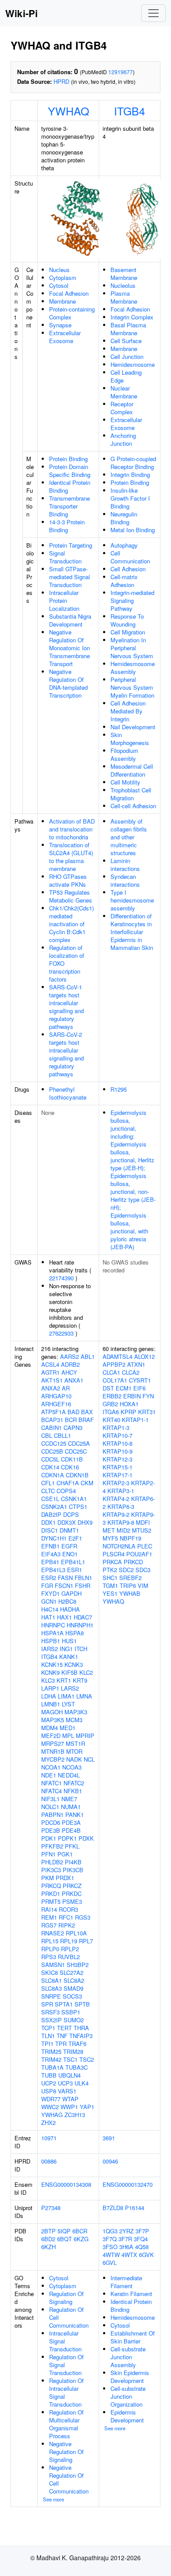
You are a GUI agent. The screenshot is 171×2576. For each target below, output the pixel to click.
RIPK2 (67, 1925)
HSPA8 (75, 1633)
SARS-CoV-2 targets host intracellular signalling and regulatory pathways (66, 1054)
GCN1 (49, 1601)
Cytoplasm (63, 278)
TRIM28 (73, 2051)
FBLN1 (83, 1578)
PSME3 (72, 1901)
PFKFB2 (52, 1846)
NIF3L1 (50, 1799)
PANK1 (75, 1815)
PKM (48, 1878)
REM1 (49, 1917)
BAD (73, 1412)
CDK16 (70, 1467)
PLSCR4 (114, 1554)
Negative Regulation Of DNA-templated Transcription (68, 683)
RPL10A (76, 1933)
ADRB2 (70, 1364)
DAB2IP (51, 1514)
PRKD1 (51, 1893)
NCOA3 (72, 1767)
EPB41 (50, 1562)
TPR (61, 2044)
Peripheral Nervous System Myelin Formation (132, 687)
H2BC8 (67, 1601)
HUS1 (69, 1641)
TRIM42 (51, 2059)
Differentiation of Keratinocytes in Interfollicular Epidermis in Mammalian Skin (132, 932)
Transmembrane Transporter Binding (69, 506)
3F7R (125, 2239)
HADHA (70, 1609)
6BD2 (48, 2239)
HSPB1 (51, 1641)
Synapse (60, 325)
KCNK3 (74, 1664)
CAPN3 (73, 1428)
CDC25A (79, 1443)
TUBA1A (52, 2067)
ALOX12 (144, 1356)
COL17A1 (115, 1380)
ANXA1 (74, 1380)
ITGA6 (111, 1412)
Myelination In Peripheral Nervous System (132, 648)
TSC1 (70, 2059)
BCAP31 (52, 1420)
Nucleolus (123, 285)
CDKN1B (77, 1475)
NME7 (69, 1799)
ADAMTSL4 (118, 1356)
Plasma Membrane (124, 297)
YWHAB (130, 1593)
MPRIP (85, 1736)
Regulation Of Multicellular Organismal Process (66, 2424)
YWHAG (52, 2115)
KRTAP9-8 (121, 1522)
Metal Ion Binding (133, 530)
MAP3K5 (53, 1720)
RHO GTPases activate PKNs (68, 880)
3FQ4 (141, 2239)
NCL (89, 1759)
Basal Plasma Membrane (128, 329)
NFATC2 (74, 1783)
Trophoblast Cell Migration (131, 794)
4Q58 (142, 2247)
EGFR (69, 1546)
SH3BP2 (78, 1965)
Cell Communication (130, 557)
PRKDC (72, 1893)
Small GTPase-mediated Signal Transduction (69, 577)
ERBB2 (112, 1396)
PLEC (145, 1546)
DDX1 (48, 1522)
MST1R (75, 1743)
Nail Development (133, 727)
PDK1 (49, 1838)
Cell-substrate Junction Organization (128, 2396)
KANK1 (69, 1657)
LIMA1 (66, 1696)
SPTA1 (64, 2004)
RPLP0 (50, 1949)
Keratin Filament (131, 2294)
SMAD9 (73, 1988)
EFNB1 (50, 1546)
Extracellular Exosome (65, 337)
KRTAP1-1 (135, 1420)
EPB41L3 (53, 1570)
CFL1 (48, 1483)
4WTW (111, 2255)
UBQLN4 (69, 2075)
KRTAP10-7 (118, 1435)
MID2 (123, 1530)
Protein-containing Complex (72, 313)
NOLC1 (50, 1807)
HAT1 (48, 1617)
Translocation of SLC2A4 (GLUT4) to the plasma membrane (71, 857)
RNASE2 (53, 1933)
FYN (148, 1396)
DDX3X (67, 1522)
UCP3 (65, 2083)
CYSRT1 (140, 1380)
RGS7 (49, 1925)
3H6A (126, 2247)
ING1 (66, 1649)
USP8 (49, 2091)
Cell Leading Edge (126, 376)
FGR (47, 1585)
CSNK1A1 (74, 1499)
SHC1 (110, 1578)
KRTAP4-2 (116, 1499)
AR (66, 1388)
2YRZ (126, 2231)
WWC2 (50, 2107)
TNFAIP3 (81, 2036)
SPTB (82, 2004)
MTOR (74, 1751)
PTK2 (110, 1570)
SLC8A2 (74, 1980)
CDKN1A (53, 1475)
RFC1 (66, 1917)
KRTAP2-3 (116, 1483)
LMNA (84, 1696)
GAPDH (71, 1593)
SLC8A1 (52, 1980)
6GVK (146, 2255)
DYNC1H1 (54, 1538)
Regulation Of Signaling (66, 2298)
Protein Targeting (71, 545)
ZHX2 (48, 2123)
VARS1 (67, 2091)
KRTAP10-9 (118, 1451)
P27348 (51, 2208)
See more (53, 2499)
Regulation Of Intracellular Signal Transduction (66, 2392)
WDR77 (51, 2099)
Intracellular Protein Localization (64, 600)
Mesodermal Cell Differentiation (132, 770)
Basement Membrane (124, 274)
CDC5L (50, 1459)
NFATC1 (52, 1783)
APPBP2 (114, 1364)
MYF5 (110, 1538)
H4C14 (50, 1609)
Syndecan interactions (125, 880)
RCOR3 (68, 1909)
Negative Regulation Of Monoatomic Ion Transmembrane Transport (69, 648)
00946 (110, 2161)
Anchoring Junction (123, 439)
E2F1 (75, 1538)
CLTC (48, 1491)
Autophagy (124, 545)
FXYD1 (50, 1593)
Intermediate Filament (126, 2282)
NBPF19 (130, 1538)
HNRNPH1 (80, 1625)
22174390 (61, 1278)
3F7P (142, 2231)
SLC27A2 (71, 1972)
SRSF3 (50, 2012)
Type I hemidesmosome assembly (132, 900)
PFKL (72, 1846)
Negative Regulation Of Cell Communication (69, 2479)
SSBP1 (71, 2012)
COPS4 (66, 1491)
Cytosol (59, 285)
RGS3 (83, 1917)
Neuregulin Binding (124, 518)
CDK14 (50, 1467)
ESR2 (49, 1578)
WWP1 (69, 2107)
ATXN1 (136, 1364)
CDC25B (52, 1451)
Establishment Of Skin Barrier (133, 2337)
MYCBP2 (53, 1759)
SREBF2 (130, 1578)
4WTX (129, 2255)
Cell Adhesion (128, 569)
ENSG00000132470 (128, 2184)
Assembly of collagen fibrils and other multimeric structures (129, 837)
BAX (87, 1412)
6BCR (80, 2231)
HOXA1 (129, 1404)
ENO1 (70, 1554)
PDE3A (71, 1822)
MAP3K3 (76, 1712)
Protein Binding (68, 459)
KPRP (128, 1412)
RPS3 (49, 1957)
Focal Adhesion (69, 293)
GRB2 (110, 1404)
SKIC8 (50, 1972)
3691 (109, 2138)
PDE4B (71, 1830)
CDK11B (72, 1459)
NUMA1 (71, 1807)
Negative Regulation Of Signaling (66, 2452)
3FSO (110, 2247)
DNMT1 (69, 1530)
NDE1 (49, 1775)
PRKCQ (51, 1886)
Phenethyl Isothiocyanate (68, 1093)
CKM (87, 1483)
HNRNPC (53, 1625)
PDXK (86, 1838)
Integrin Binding (130, 475)
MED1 (68, 1728)
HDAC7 (83, 1617)
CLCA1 (111, 1372)
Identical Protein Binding (70, 486)
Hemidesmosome (133, 364)
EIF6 (139, 1388)
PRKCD (133, 1562)
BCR (71, 1420)
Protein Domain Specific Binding (70, 471)
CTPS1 (78, 1507)
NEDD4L (69, 1775)
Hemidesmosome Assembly (133, 668)
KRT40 (111, 1420)
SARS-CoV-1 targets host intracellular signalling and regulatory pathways (66, 1007)
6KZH (48, 2247)
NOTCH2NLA (119, 1546)
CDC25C (76, 1451)
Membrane (62, 301)
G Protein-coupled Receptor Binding (133, 463)
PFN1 (48, 1854)
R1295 (119, 1089)
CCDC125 (54, 1443)
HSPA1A (52, 1633)
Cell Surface (126, 341)
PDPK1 (67, 1838)
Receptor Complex (122, 408)
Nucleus (59, 270)
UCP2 (49, 2083)
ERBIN (132, 1396)
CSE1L (50, 1499)
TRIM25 (51, 2051)
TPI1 (47, 2044)
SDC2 (126, 1570)
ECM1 (124, 1388)
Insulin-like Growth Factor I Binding (130, 498)
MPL (68, 1736)
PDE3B (51, 1830)
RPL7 (86, 1941)
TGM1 (110, 1585)
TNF (62, 2036)
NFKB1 (73, 1791)
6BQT (64, 2239)
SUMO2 (74, 2020)
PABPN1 (52, 1815)
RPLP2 (70, 1949)
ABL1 (88, 1356)
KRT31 (147, 1412)
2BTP (48, 2231)
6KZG (81, 2239)
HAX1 (64, 1617)
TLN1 (48, 2036)
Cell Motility (125, 782)
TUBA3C (77, 2067)
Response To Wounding (127, 620)
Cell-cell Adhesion (133, 806)
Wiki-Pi (21, 13)
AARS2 (69, 1356)
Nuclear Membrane (124, 392)
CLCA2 (131, 1372)
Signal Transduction (65, 557)
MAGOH (52, 1712)
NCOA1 (51, 1767)
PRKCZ (72, 1886)
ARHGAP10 (56, 1396)
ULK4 (82, 2083)
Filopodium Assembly (124, 754)
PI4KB (73, 1862)
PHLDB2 (52, 1862)
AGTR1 (50, 1372)
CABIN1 (52, 1428)
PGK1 (65, 1854)
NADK (74, 1759)
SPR (47, 2004)
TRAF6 (77, 2044)
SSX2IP (52, 2020)
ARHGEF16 (56, 1404)
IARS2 (50, 1649)
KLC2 (86, 1672)
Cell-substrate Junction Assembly (128, 2357)
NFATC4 (52, 1791)
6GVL (110, 2263)
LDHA (49, 1696)
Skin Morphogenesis (130, 739)
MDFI (143, 1522)
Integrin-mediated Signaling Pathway (132, 600)
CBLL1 (62, 1435)
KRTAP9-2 (116, 1514)
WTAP (70, 2099)
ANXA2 (51, 1388)
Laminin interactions (125, 865)
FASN (65, 1578)
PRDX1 (65, 1878)
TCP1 (48, 2028)
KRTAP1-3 (116, 1428)
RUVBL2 (69, 1957)
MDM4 (50, 1728)
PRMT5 (51, 1901)
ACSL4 (50, 1364)
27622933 (61, 1333)
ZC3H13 (75, 2115)
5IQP (64, 2231)
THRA (81, 2028)
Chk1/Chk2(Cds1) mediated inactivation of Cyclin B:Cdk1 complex (71, 924)
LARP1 (50, 1688)
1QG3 (110, 2231)
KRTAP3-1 (121, 1491)
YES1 (110, 1593)
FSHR (83, 1585)
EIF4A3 (51, 1554)
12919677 (121, 72)
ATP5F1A (53, 1412)
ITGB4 (130, 111)
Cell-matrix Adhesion (124, 581)
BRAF (86, 1420)
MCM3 (74, 1720)
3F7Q (110, 2239)
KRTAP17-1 (118, 1475)
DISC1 (50, 1530)
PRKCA (112, 1562)
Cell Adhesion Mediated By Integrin (128, 711)
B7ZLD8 (113, 2208)
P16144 (135, 2208)
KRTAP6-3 (121, 1507)
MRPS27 (53, 1743)
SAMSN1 (53, 1965)
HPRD (61, 81)
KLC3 (48, 1680)
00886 (49, 2161)
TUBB (49, 2075)
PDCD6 (51, 1822)
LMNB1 (51, 1704)
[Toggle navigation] (153, 13)
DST (108, 1388)
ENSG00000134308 (66, 2184)
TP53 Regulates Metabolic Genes (71, 896)
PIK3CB (73, 1870)
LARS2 (70, 1688)
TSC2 (87, 2059)
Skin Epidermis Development (130, 2377)
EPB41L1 (73, 1562)
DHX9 (85, 1522)
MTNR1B (53, 1751)
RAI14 (49, 1909)
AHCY (69, 1372)
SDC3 (143, 1570)
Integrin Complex (132, 317)
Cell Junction (127, 356)
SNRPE (51, 1996)
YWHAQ (68, 111)
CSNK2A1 (54, 1507)
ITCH (81, 1649)
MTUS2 (142, 1530)
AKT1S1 (52, 1380)
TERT (64, 2028)
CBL (47, 1435)
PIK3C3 (51, 1870)
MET (109, 1530)
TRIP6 (128, 1585)
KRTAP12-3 (118, 1459)
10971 (49, 2138)
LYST (68, 1704)
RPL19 (69, 1941)
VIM (143, 1585)
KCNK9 (50, 1672)
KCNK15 (52, 1664)
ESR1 (75, 1570)
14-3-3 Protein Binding (67, 526)
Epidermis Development (127, 2416)
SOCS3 (72, 1996)
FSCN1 (64, 1585)
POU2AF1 (139, 1554)
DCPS (71, 1514)
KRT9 (80, 1680)
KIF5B (69, 1672)
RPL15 (50, 1941)
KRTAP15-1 (118, 1467)
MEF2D (51, 1736)
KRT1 (64, 1680)
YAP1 (87, 2107)
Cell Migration (128, 632)
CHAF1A (68, 1483)
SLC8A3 (52, 1988)
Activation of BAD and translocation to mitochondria (72, 829)
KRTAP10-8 (118, 1443)
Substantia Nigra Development (70, 620)
